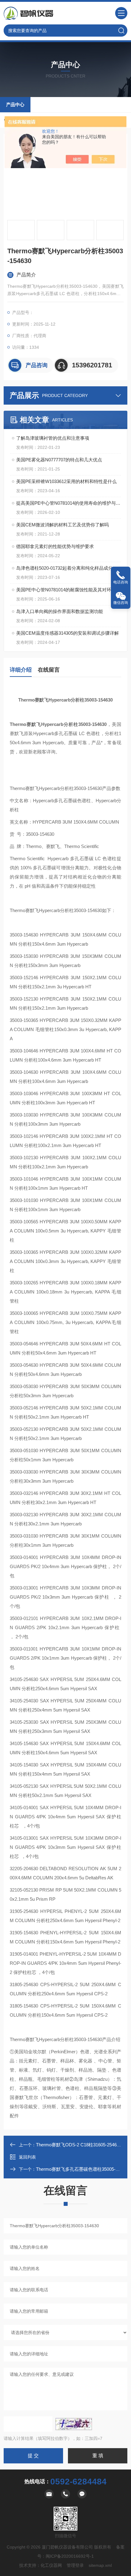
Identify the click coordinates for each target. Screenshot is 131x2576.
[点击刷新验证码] (74, 2424)
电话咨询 (121, 582)
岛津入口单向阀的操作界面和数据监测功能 (60, 611)
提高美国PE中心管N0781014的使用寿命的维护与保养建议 (69, 503)
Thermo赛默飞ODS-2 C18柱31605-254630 (79, 2145)
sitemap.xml (100, 2565)
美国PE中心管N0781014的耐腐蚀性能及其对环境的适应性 (69, 590)
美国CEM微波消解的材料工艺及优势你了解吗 (62, 525)
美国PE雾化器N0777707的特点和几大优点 (59, 460)
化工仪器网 (51, 2565)
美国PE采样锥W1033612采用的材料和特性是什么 (66, 481)
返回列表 (27, 2157)
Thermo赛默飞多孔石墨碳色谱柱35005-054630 (83, 2169)
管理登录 (75, 2565)
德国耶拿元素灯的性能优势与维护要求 (55, 546)
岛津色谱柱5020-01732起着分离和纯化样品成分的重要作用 (69, 568)
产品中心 (15, 105)
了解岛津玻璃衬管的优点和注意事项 (53, 438)
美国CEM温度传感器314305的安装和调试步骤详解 (67, 633)
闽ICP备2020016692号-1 (70, 2556)
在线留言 (49, 670)
